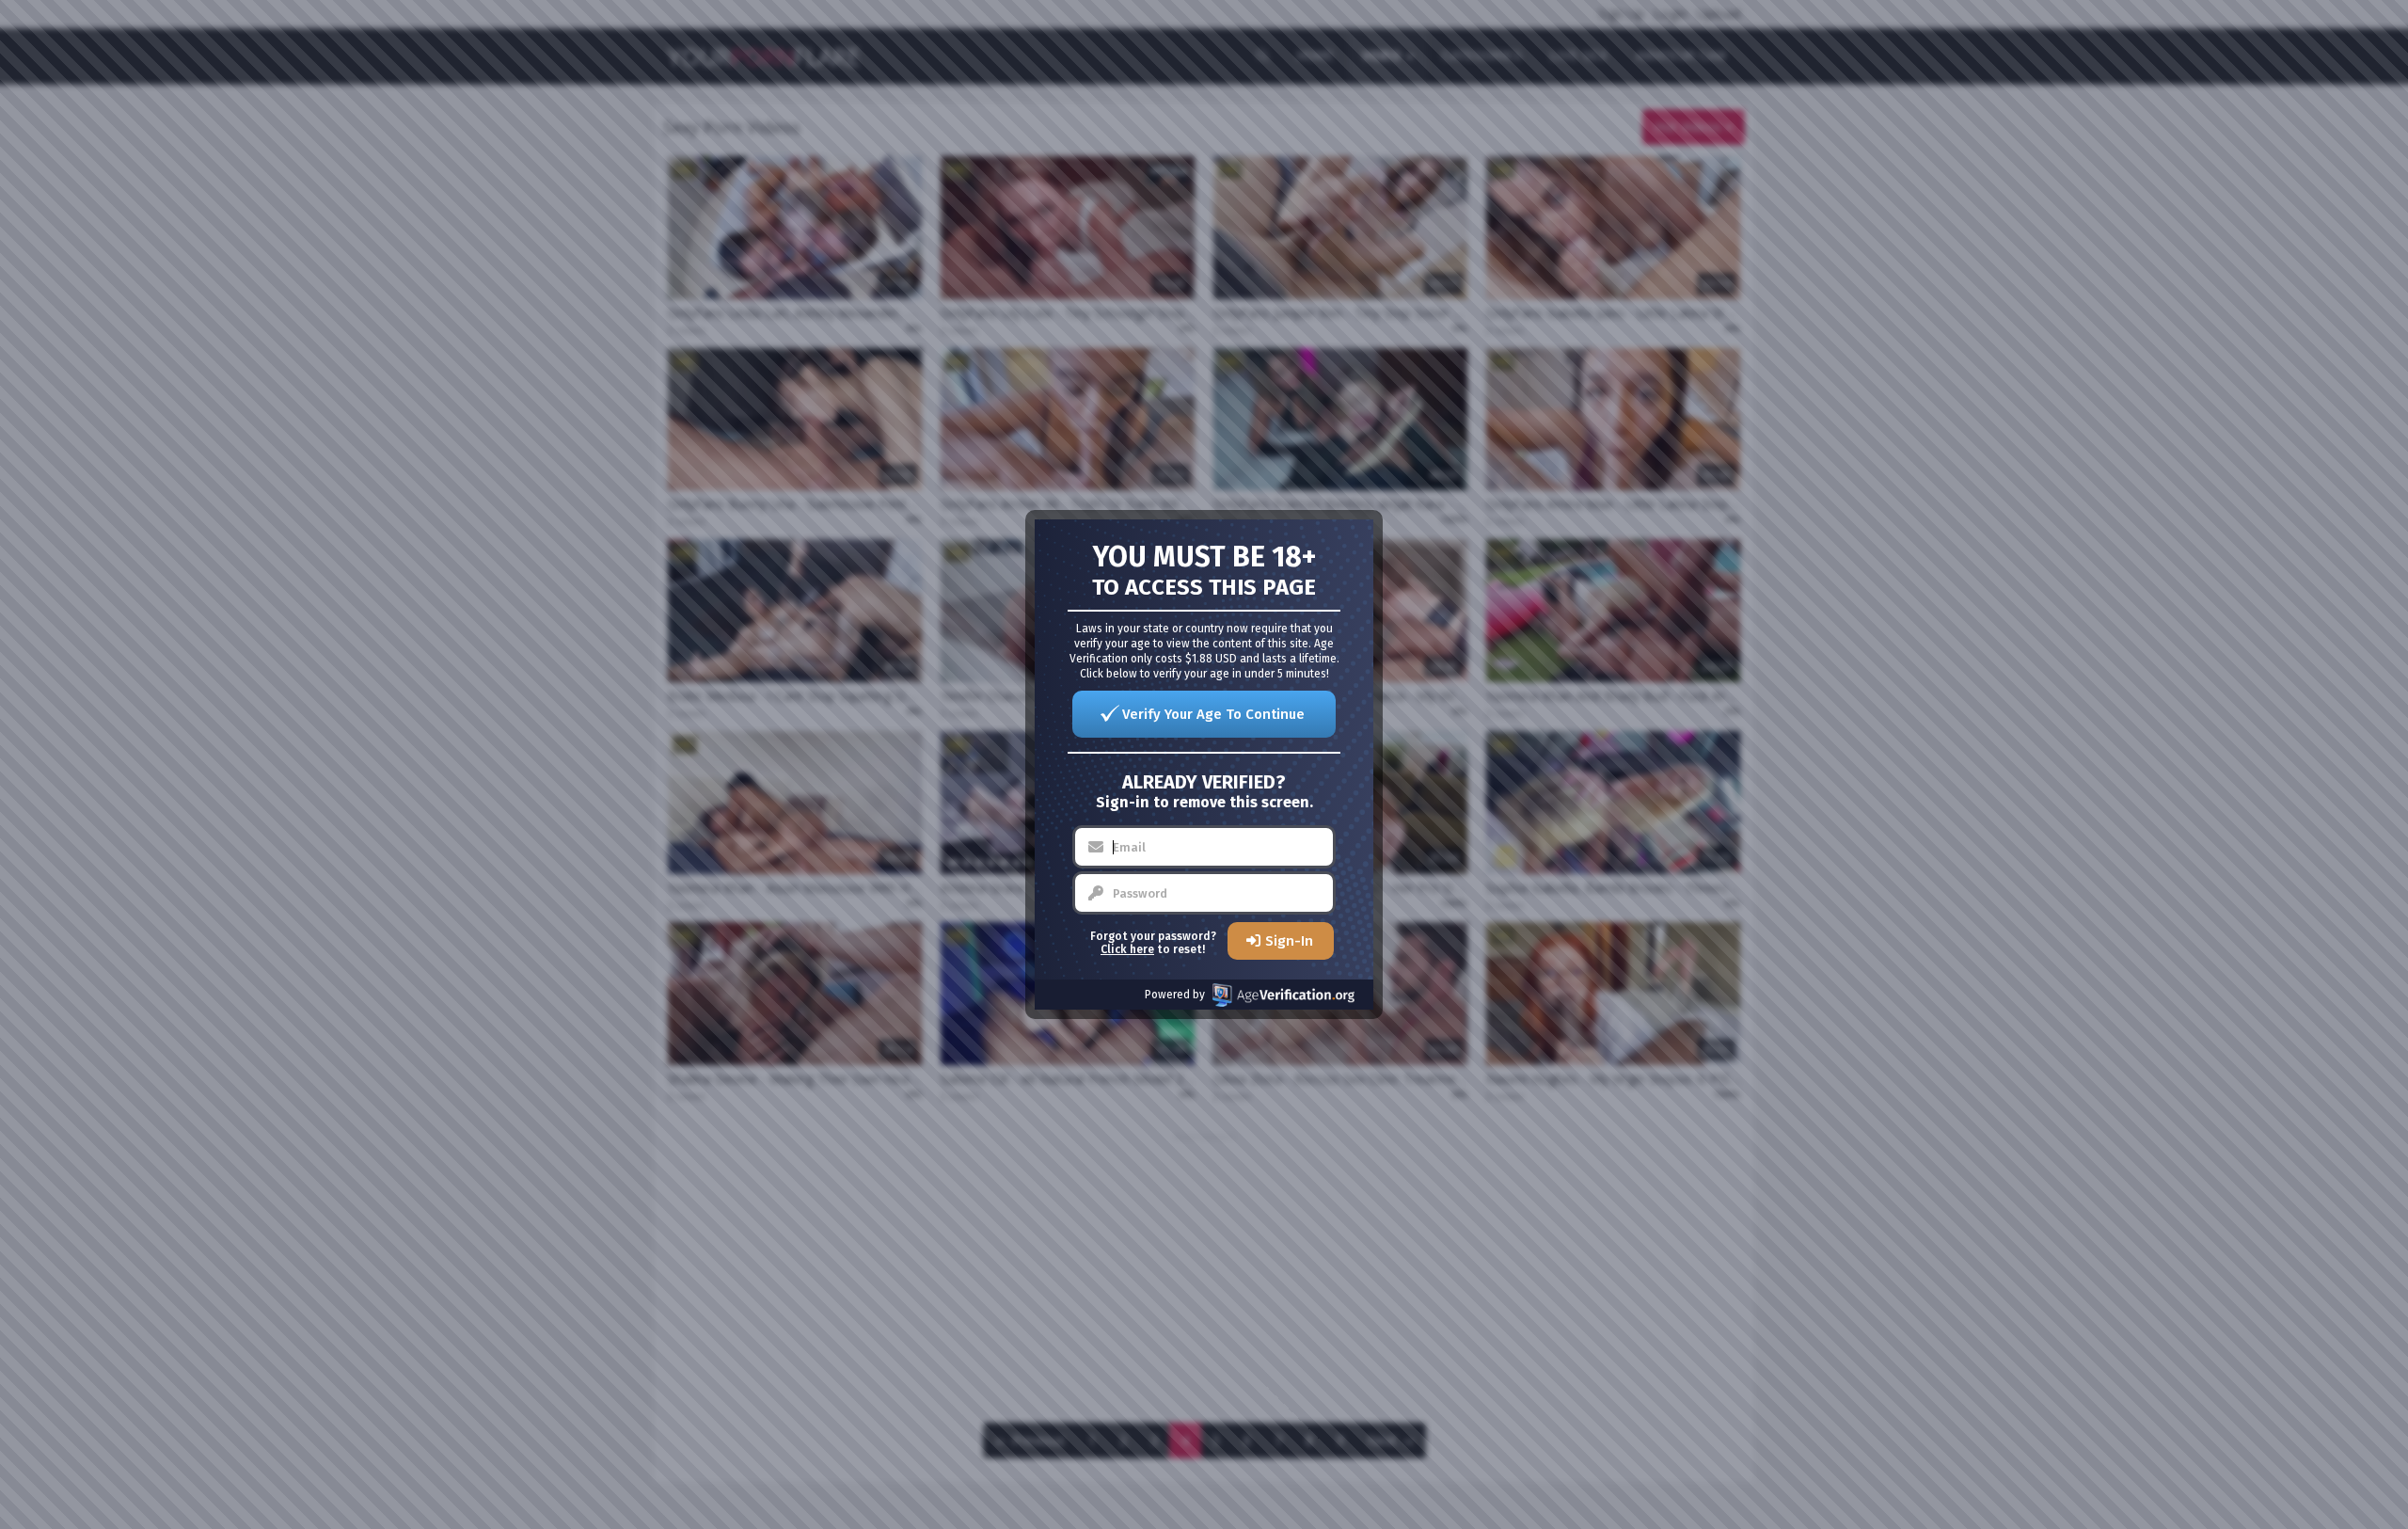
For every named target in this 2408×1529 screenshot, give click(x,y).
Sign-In (1289, 941)
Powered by (1175, 995)
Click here (1127, 949)
